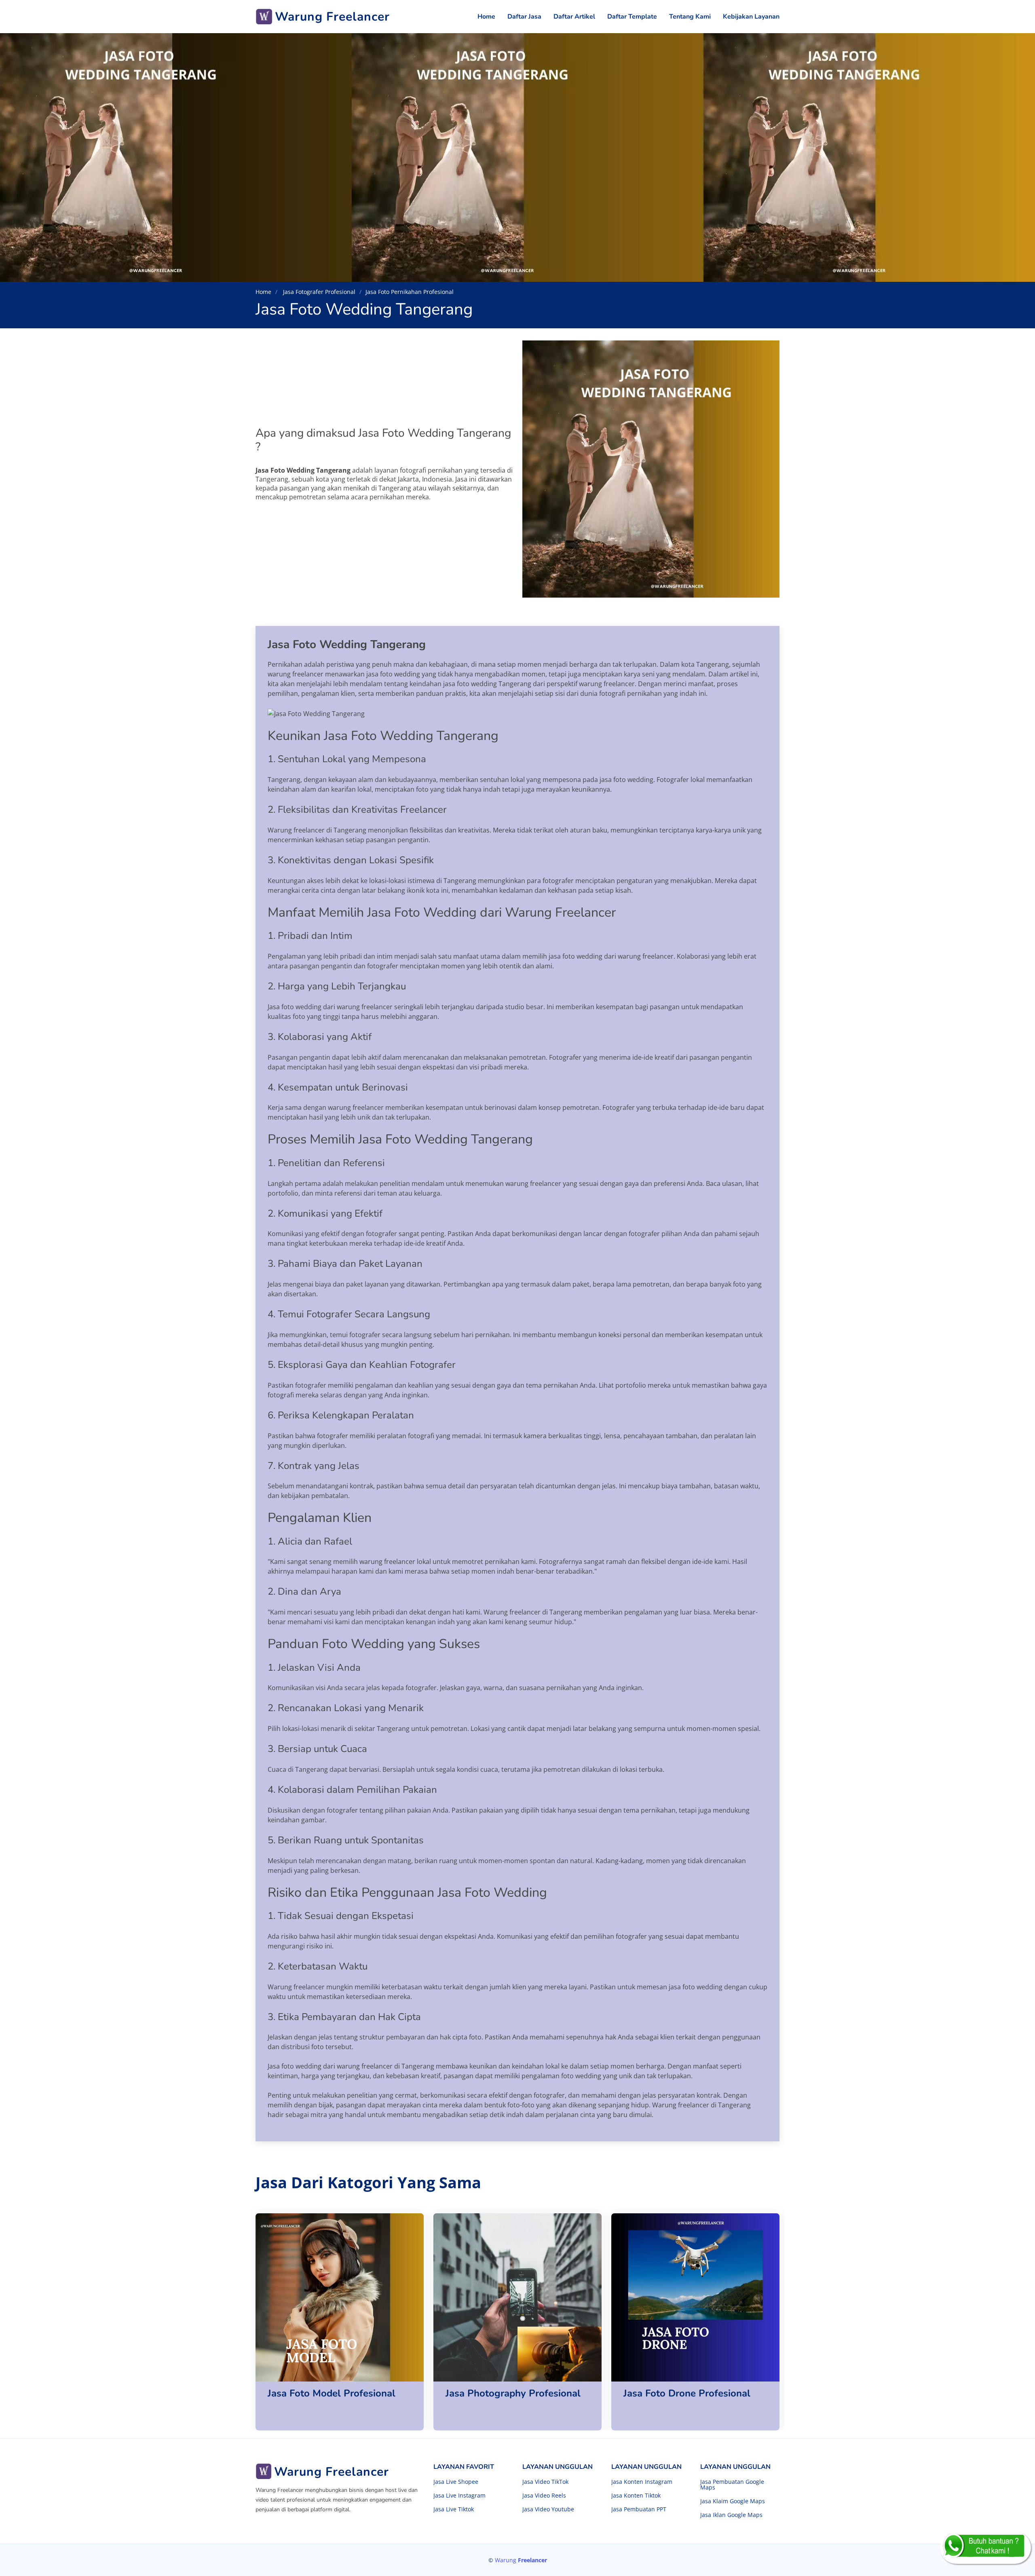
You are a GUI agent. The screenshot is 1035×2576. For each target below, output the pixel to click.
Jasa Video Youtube (548, 2509)
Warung (521, 2560)
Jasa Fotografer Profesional (318, 292)
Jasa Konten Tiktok (636, 2496)
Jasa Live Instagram (459, 2496)
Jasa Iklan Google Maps (731, 2515)
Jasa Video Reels (544, 2496)
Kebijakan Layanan (751, 17)
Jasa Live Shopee (456, 2482)
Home (486, 17)
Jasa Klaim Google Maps (733, 2501)
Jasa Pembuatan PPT (639, 2509)
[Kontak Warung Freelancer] (985, 2548)
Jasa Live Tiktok (454, 2509)
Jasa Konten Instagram (642, 2482)
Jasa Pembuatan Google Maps (732, 2485)
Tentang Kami (690, 17)
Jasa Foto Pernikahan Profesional (410, 292)
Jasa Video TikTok (545, 2482)
